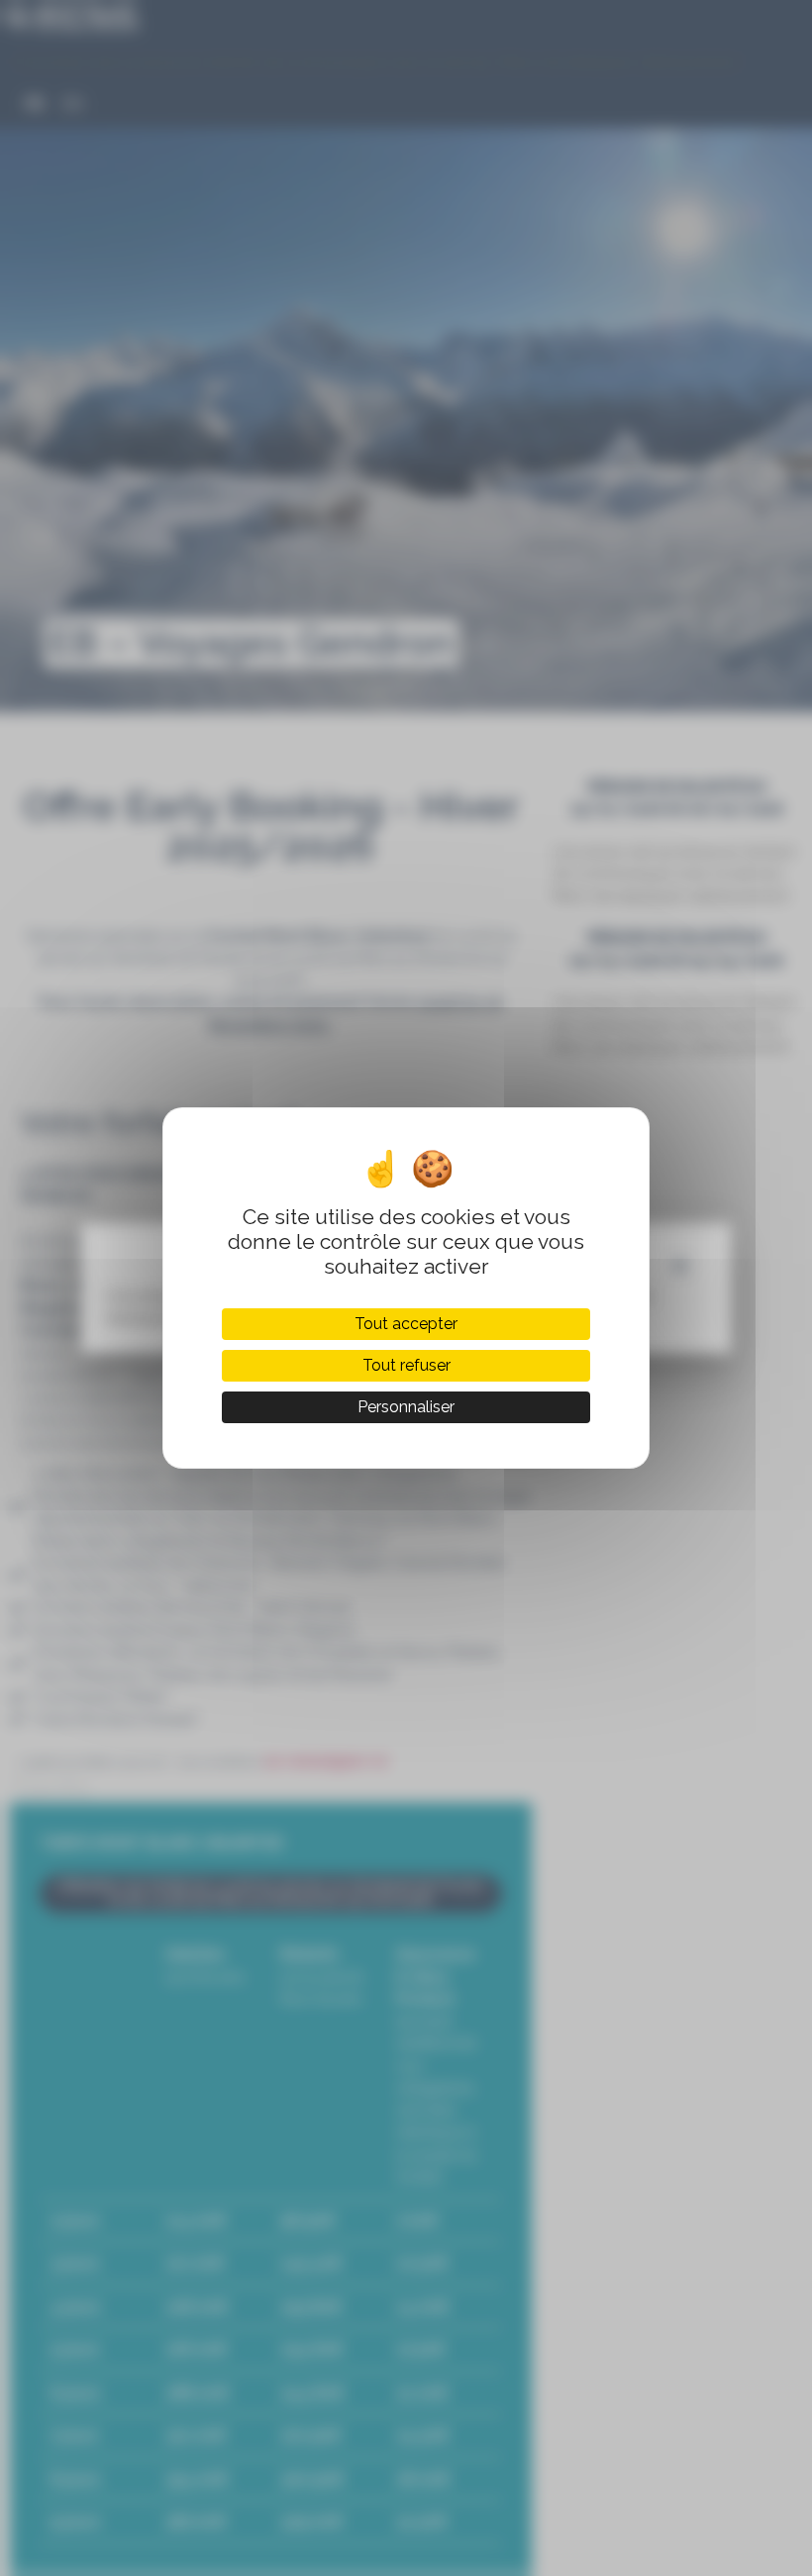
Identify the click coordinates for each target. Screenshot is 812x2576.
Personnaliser (406, 1407)
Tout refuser (406, 1365)
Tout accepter (406, 1324)
